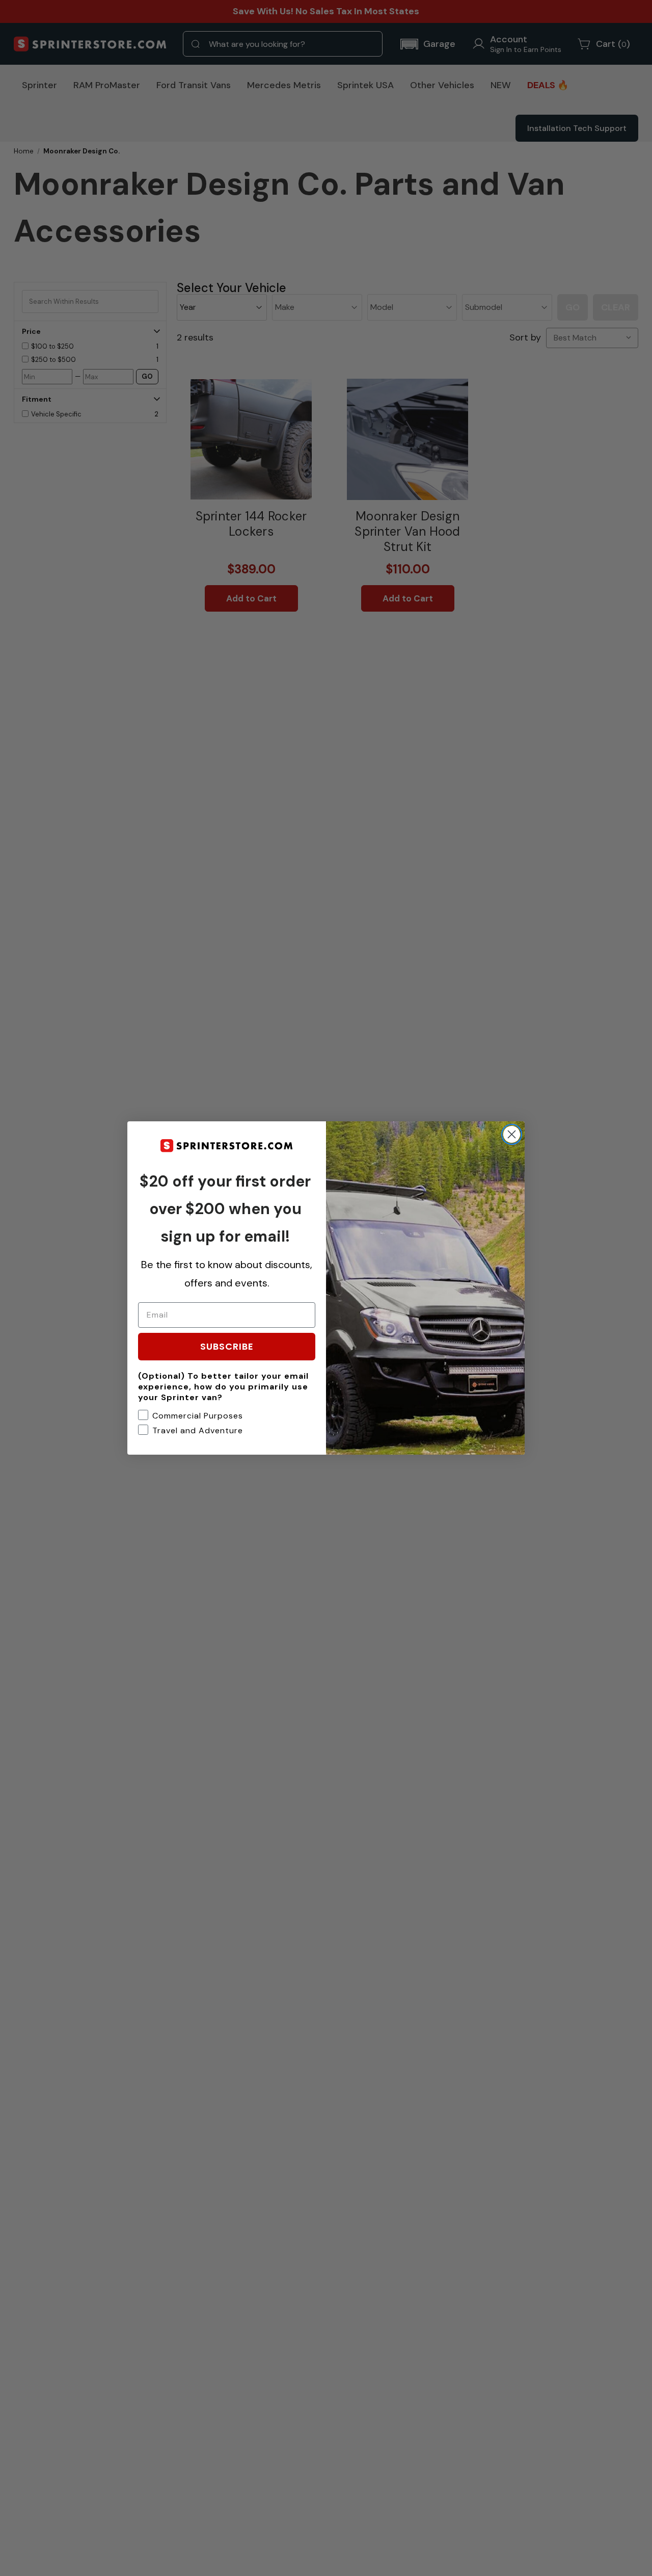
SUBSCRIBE (227, 1346)
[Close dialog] (512, 1134)
